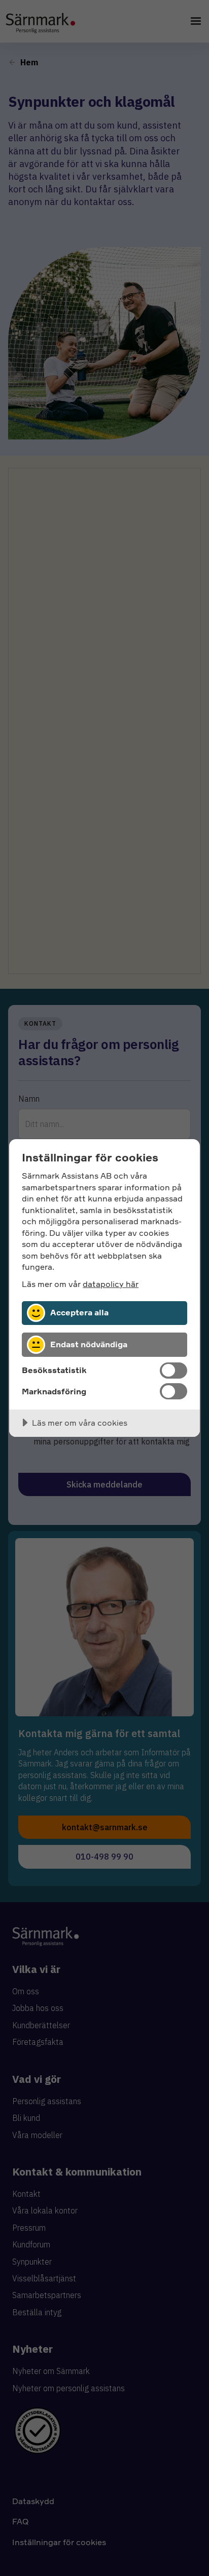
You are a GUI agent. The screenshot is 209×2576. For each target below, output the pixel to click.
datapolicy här (111, 1284)
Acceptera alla (79, 1312)
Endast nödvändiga (89, 1344)
